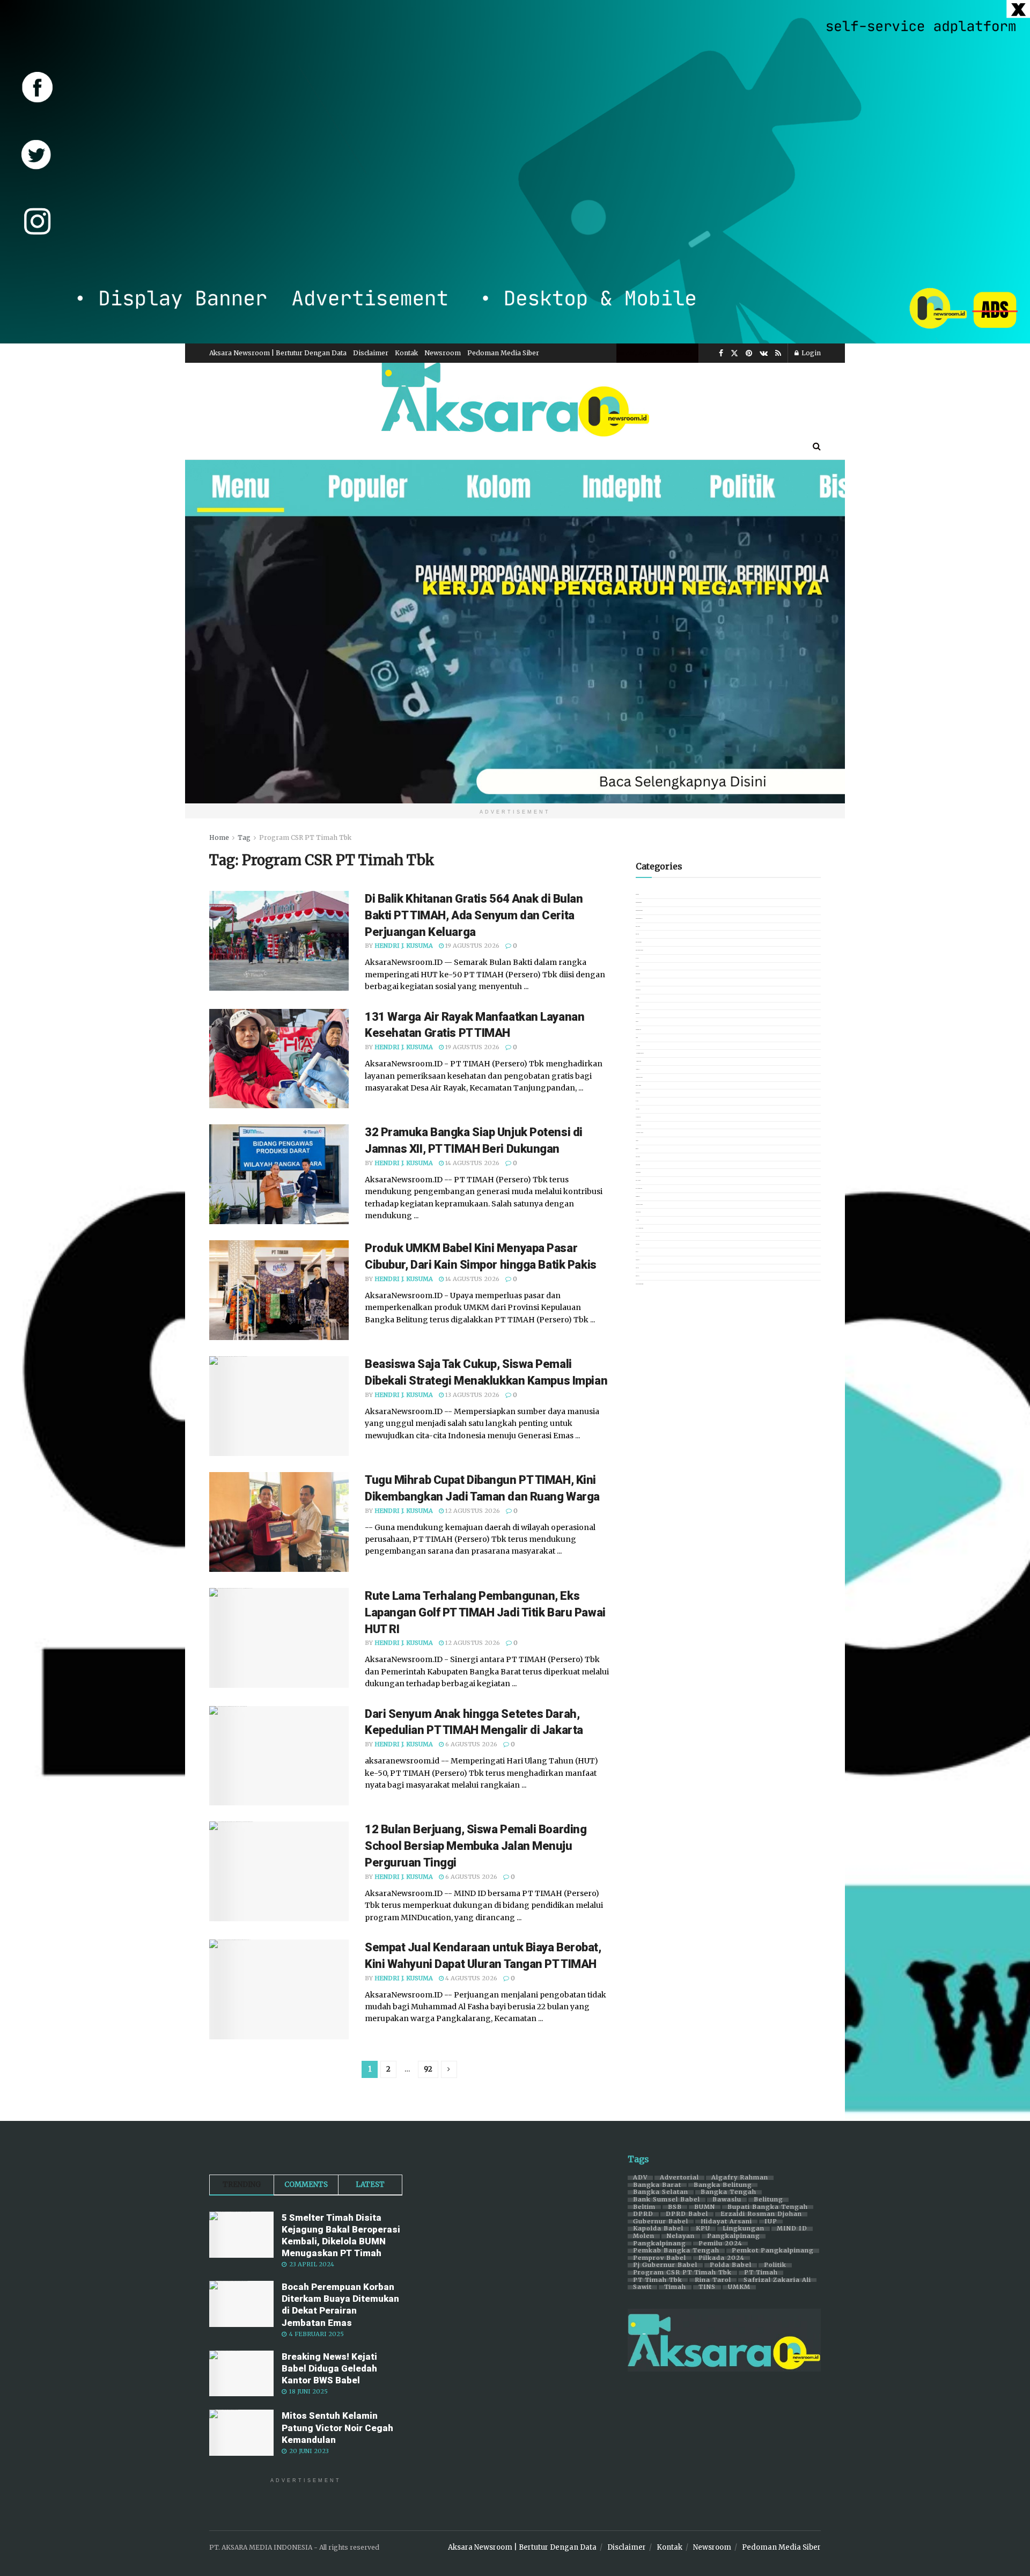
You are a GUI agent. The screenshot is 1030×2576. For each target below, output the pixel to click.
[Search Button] (817, 446)
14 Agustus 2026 (472, 1163)
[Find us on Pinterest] (749, 353)
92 (428, 2069)
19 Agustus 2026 (472, 946)
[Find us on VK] (764, 353)
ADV (640, 2178)
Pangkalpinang (734, 2236)
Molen (644, 2236)
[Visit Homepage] (515, 398)
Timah (675, 2287)
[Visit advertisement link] (515, 172)
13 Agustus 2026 (472, 1395)
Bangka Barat (657, 2185)
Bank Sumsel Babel (667, 2200)
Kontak (406, 353)
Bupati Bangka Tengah (768, 2207)
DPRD (643, 2214)
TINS (707, 2287)
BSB (675, 2207)
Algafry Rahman (740, 2178)
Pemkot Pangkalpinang (773, 2251)
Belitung (768, 2200)
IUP (771, 2222)
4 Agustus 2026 (470, 1978)
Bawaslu (727, 2200)
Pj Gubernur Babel (665, 2265)
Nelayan (681, 2236)
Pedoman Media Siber (503, 353)
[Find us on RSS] (778, 353)
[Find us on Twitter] (734, 353)
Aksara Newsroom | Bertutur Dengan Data (278, 353)
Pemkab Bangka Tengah (676, 2251)
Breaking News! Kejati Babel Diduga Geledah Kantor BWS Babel (329, 2368)
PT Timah (761, 2273)
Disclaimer (371, 353)
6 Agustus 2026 (470, 1744)
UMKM (739, 2287)
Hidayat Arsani (726, 2222)
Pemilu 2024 (720, 2244)
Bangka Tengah (729, 2192)
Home (219, 837)
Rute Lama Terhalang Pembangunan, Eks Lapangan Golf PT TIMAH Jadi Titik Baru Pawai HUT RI (485, 1612)
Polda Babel (731, 2265)
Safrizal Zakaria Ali (777, 2280)
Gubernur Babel (661, 2222)
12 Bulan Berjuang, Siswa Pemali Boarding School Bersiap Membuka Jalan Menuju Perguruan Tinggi (476, 1846)
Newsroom (443, 353)
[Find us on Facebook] (721, 353)
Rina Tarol (713, 2280)
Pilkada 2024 (722, 2258)
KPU (703, 2229)
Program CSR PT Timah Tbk (305, 837)
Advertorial (679, 2178)
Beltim (644, 2207)
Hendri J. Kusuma (404, 946)
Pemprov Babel (660, 2258)
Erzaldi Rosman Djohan (761, 2214)
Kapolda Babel (658, 2229)
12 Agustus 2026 (472, 1511)
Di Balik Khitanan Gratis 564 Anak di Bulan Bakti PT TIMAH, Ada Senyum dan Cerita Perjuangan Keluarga (474, 915)
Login (810, 353)
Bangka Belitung (723, 2185)
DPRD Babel (687, 2214)
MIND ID (792, 2229)
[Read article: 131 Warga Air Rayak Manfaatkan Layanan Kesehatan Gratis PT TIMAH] (279, 1059)
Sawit (642, 2287)
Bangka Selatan (661, 2192)
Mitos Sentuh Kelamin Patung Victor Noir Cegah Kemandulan (337, 2427)
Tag (244, 837)
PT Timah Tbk (658, 2280)
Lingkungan (744, 2229)
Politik (775, 2265)
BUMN (705, 2207)
